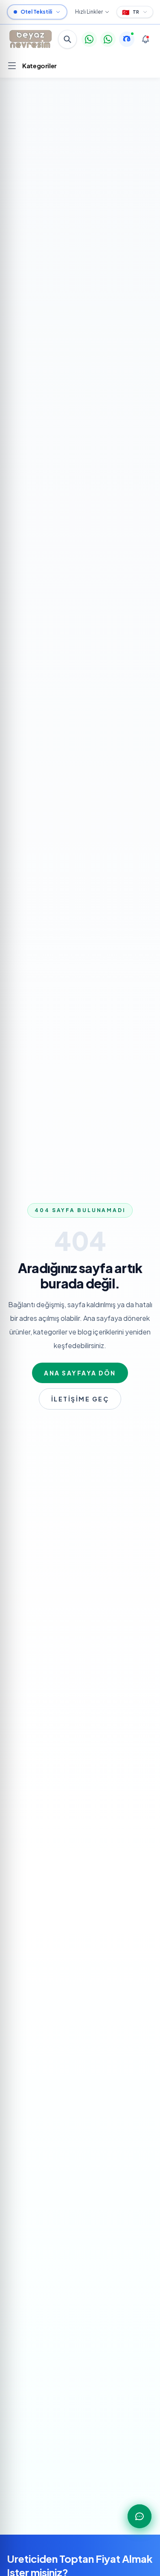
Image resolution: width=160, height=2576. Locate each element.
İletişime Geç (80, 1399)
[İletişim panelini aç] (140, 2516)
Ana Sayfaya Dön (80, 1373)
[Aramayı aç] (67, 39)
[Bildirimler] (145, 39)
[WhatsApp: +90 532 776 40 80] (108, 39)
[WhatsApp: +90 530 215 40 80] (89, 39)
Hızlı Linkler (89, 12)
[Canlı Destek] (127, 39)
